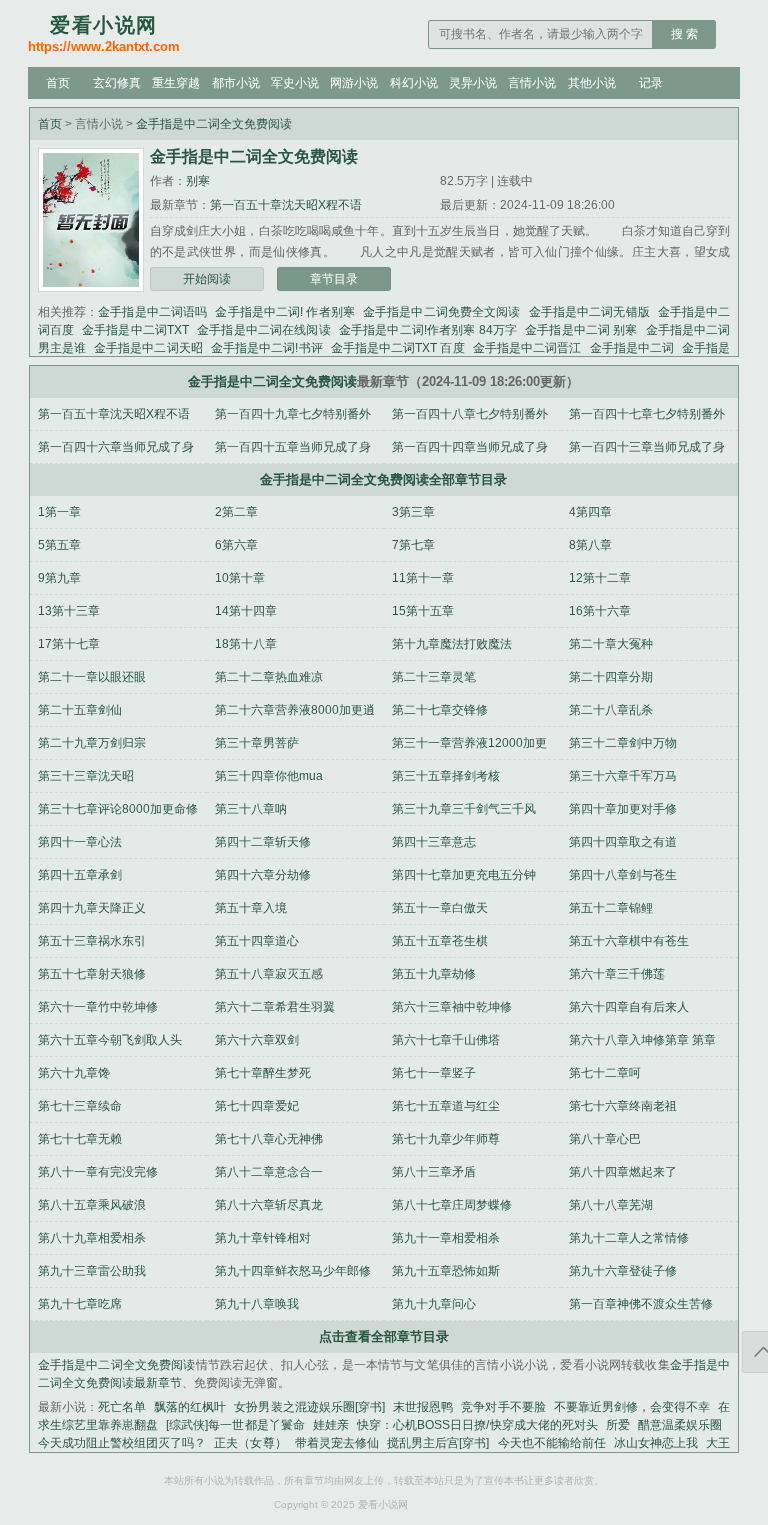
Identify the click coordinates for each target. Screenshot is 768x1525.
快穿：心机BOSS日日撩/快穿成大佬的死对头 (477, 1425)
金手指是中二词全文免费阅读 (214, 124)
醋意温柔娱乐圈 (680, 1425)
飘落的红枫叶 (190, 1407)
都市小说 (236, 83)
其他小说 (592, 83)
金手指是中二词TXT (135, 330)
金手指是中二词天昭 (148, 348)
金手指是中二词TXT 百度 (398, 348)
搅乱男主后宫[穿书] (438, 1443)
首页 (58, 83)
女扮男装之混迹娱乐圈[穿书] (309, 1407)
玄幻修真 (117, 83)
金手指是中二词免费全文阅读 (442, 312)
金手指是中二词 (632, 348)
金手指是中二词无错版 (589, 312)
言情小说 (532, 83)
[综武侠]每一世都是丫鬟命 (235, 1425)
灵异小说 (473, 83)
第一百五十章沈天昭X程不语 (286, 205)
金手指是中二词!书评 (267, 348)
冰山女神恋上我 (656, 1443)
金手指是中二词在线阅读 (264, 330)
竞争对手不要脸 (503, 1407)
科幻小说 (414, 83)
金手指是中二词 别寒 (581, 330)
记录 (651, 83)
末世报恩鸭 (423, 1407)
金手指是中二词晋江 (527, 348)
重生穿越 (176, 83)
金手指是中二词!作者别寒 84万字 (428, 330)
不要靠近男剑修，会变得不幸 (632, 1407)
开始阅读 (207, 279)
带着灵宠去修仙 (337, 1443)
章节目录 (334, 279)
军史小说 (295, 83)
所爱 (618, 1425)
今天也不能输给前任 (551, 1443)
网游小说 (354, 83)
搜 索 (684, 34)
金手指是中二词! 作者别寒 (285, 312)
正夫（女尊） (250, 1443)
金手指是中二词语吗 (152, 312)
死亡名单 (122, 1407)
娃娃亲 (331, 1425)
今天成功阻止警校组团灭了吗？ (122, 1443)
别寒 (198, 181)
